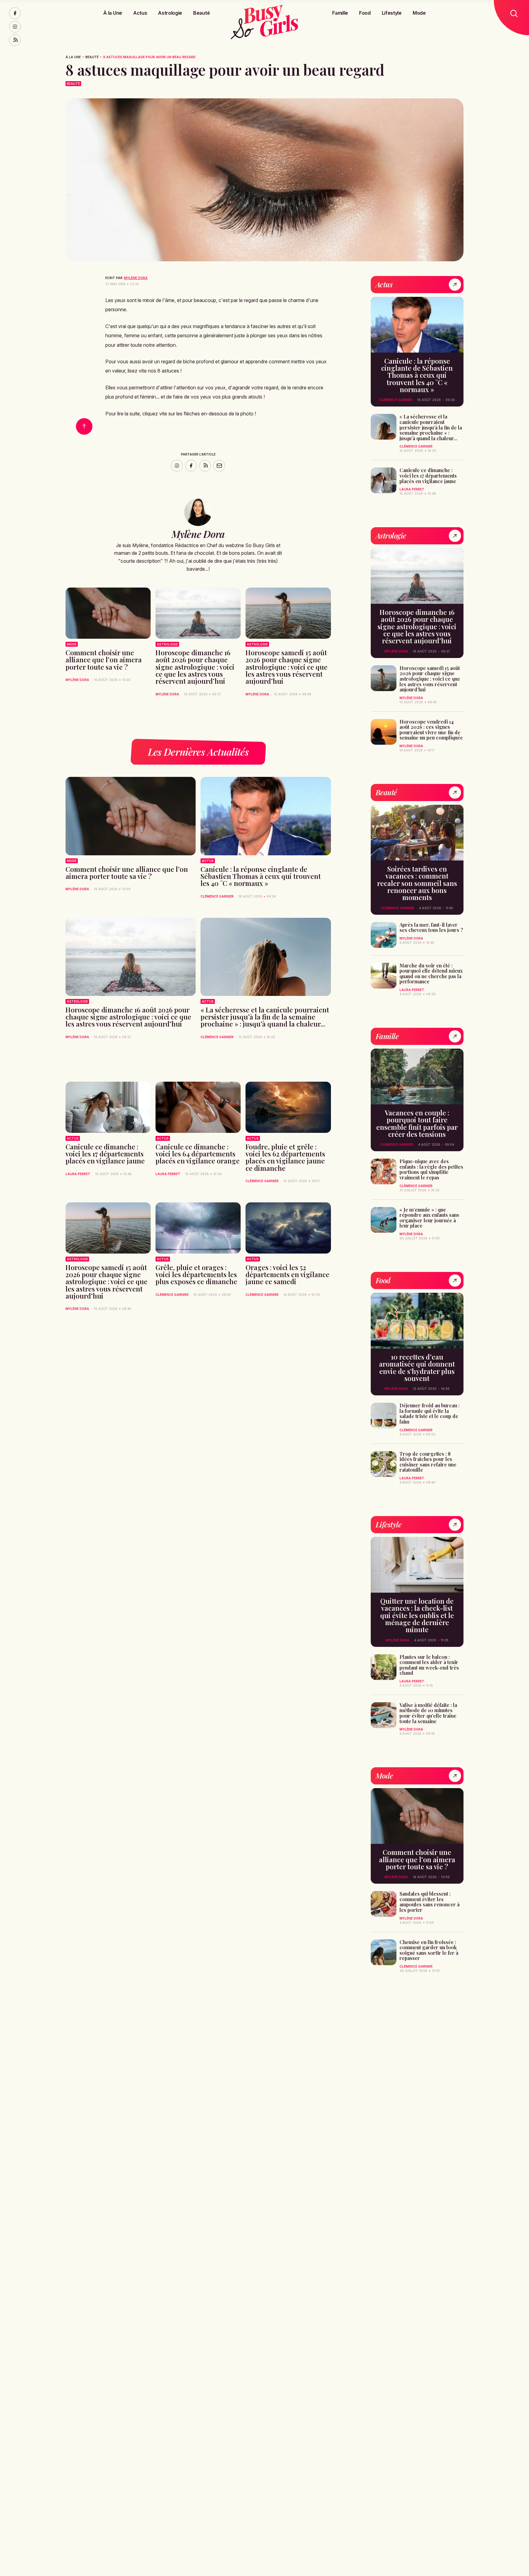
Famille (340, 13)
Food (365, 13)
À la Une (113, 13)
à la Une (73, 57)
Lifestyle (392, 13)
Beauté (201, 13)
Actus (140, 13)
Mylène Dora (136, 278)
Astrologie (170, 13)
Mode (419, 13)
